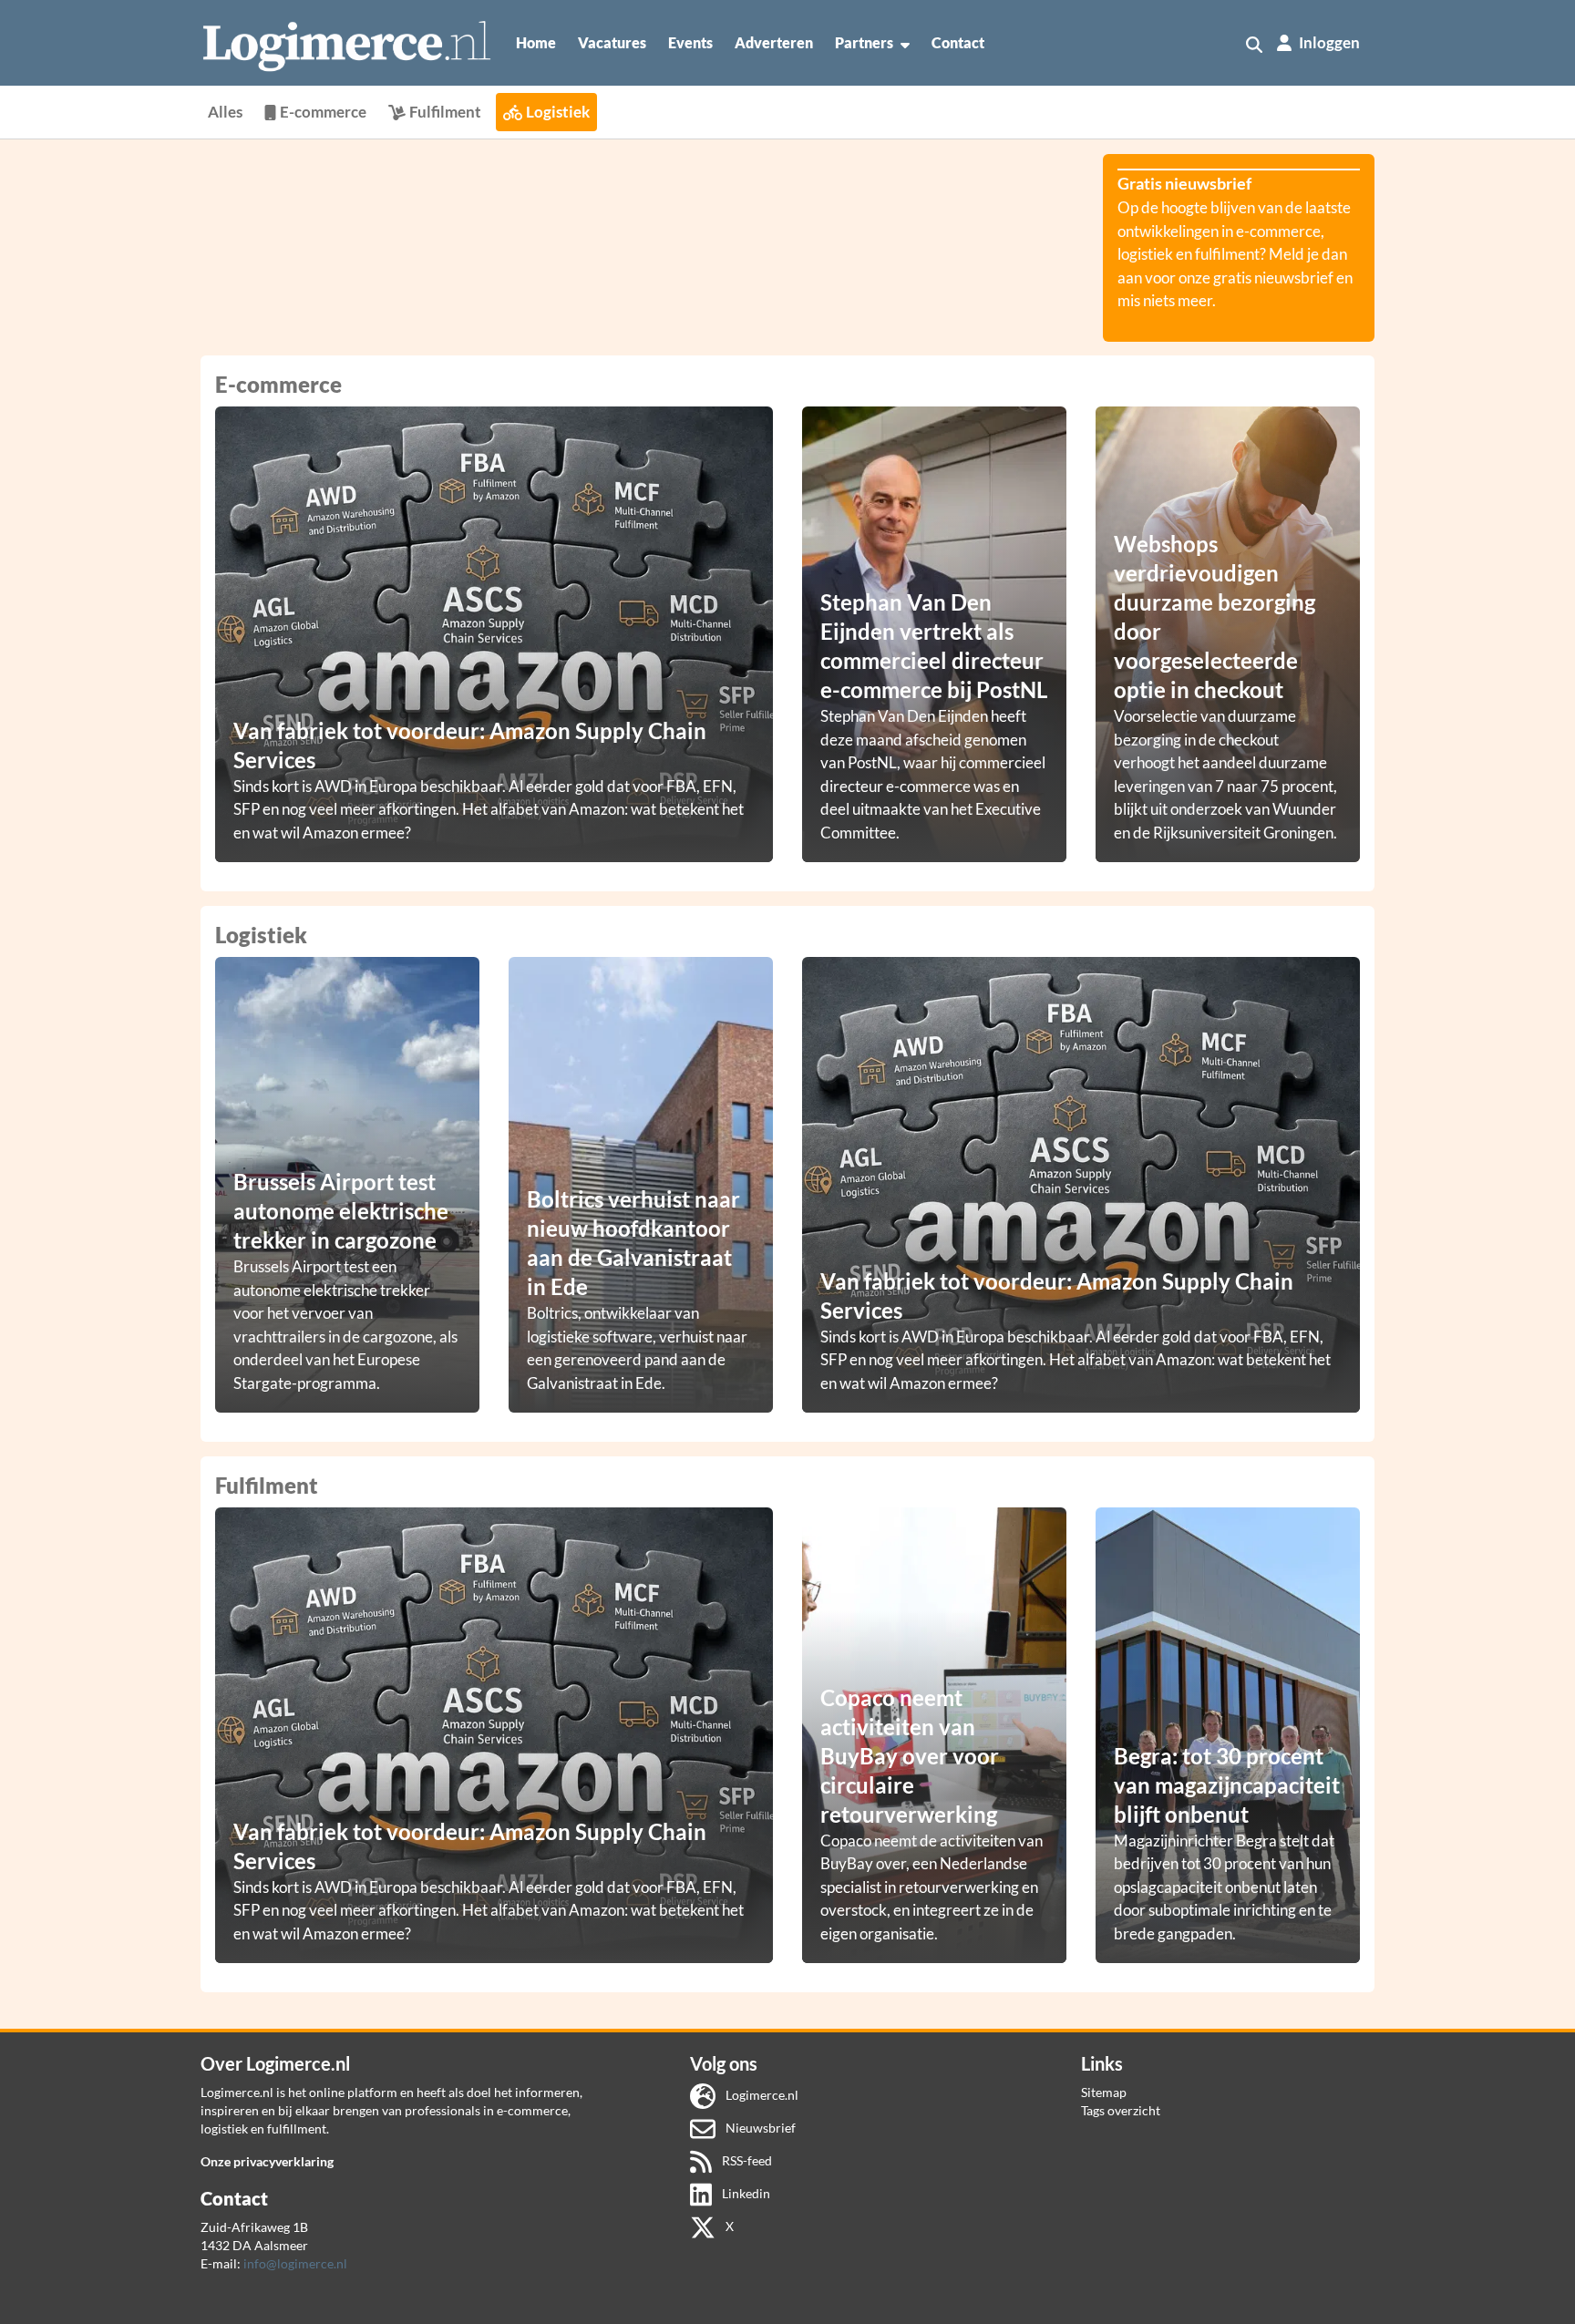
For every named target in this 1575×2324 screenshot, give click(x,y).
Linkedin (745, 2193)
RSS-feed (746, 2160)
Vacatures (612, 42)
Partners (864, 42)
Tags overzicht (1121, 2110)
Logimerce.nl (761, 2095)
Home (536, 42)
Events (690, 42)
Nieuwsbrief (759, 2128)
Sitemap (1104, 2092)
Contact (958, 42)
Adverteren (774, 42)
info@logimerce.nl (295, 2263)
